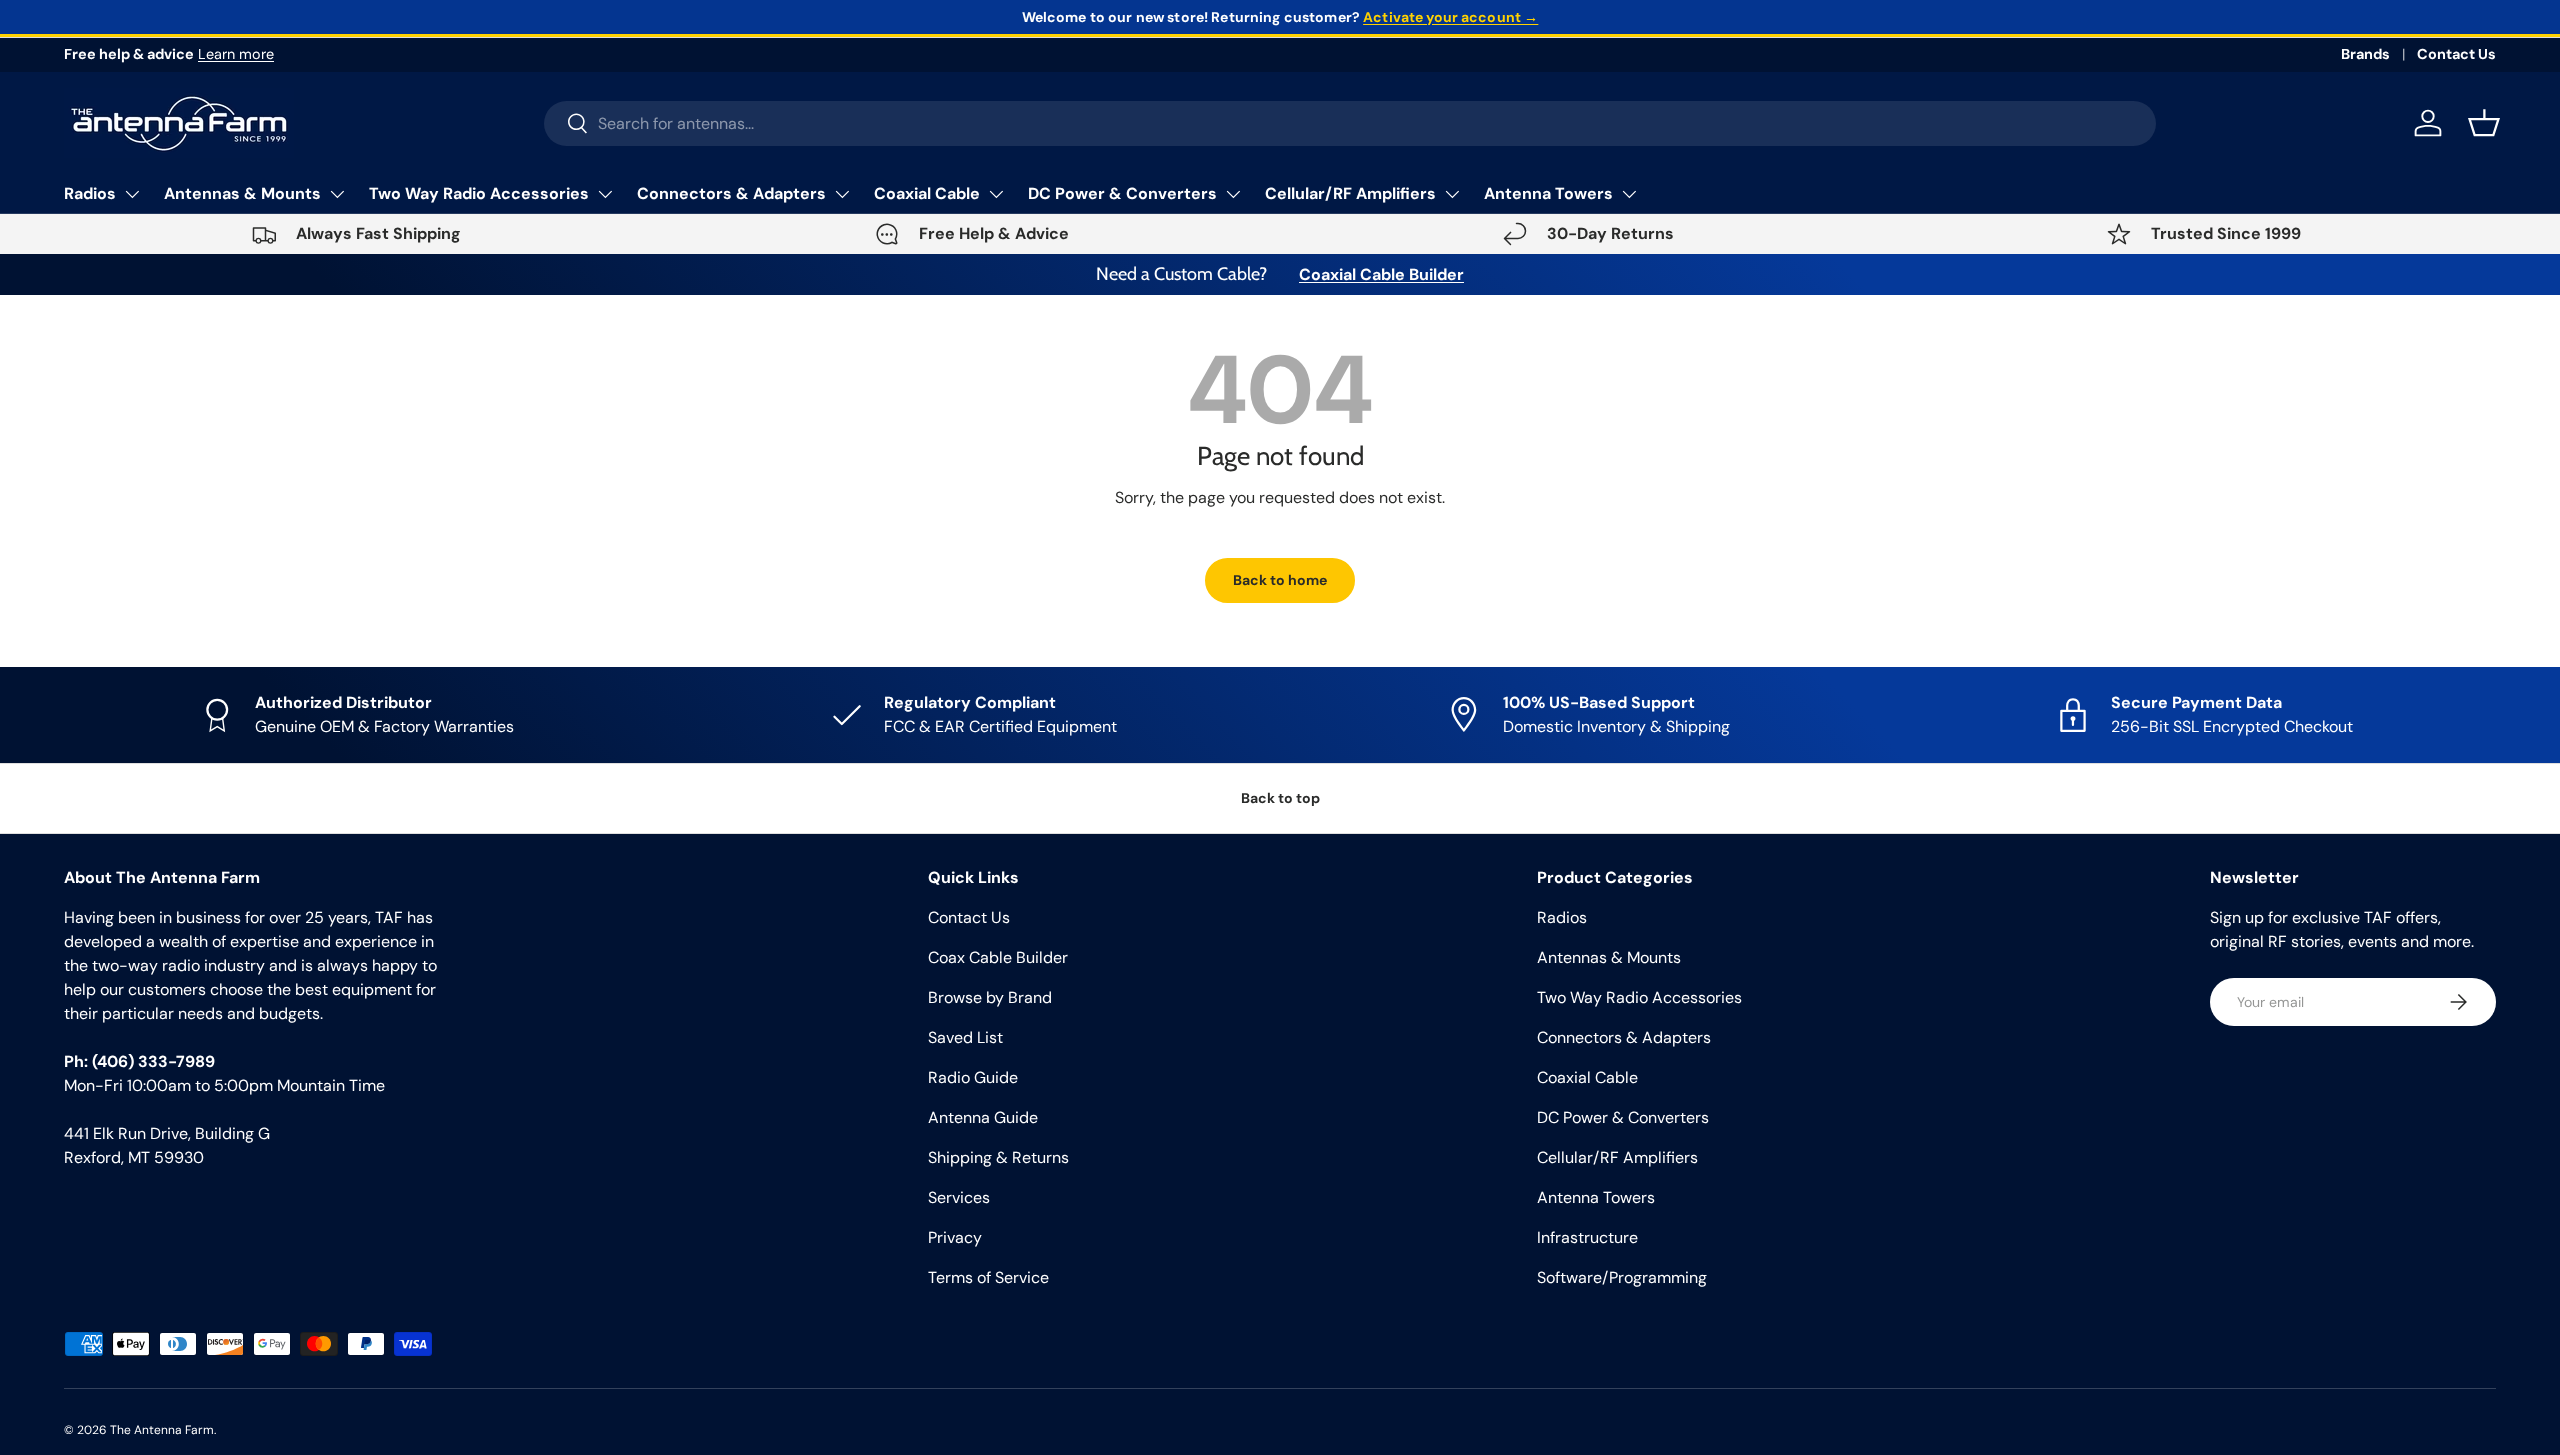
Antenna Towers (1548, 193)
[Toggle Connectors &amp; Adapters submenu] (842, 194)
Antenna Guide (983, 1117)
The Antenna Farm (162, 1430)
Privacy (955, 1237)
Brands (2365, 54)
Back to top (1280, 798)
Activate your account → (1450, 17)
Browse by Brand (990, 997)
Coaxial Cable (927, 193)
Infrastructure (1587, 1237)
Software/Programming (1622, 1277)
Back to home (1280, 580)
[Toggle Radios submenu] (132, 194)
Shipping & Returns (998, 1157)
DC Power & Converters (1122, 193)
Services (959, 1197)
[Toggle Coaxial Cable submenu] (996, 194)
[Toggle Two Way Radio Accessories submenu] (605, 194)
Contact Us (2456, 54)
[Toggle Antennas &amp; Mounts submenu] (337, 194)
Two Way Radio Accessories (479, 193)
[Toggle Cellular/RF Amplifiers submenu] (1452, 194)
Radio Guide (973, 1077)
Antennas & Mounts (242, 193)
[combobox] (1350, 123)
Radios (90, 193)
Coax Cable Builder (998, 957)
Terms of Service (988, 1277)
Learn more (236, 54)
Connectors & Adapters (731, 193)
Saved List (965, 1037)
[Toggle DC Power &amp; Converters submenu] (1233, 194)
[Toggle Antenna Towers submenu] (1629, 194)
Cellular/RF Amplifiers (1350, 193)
